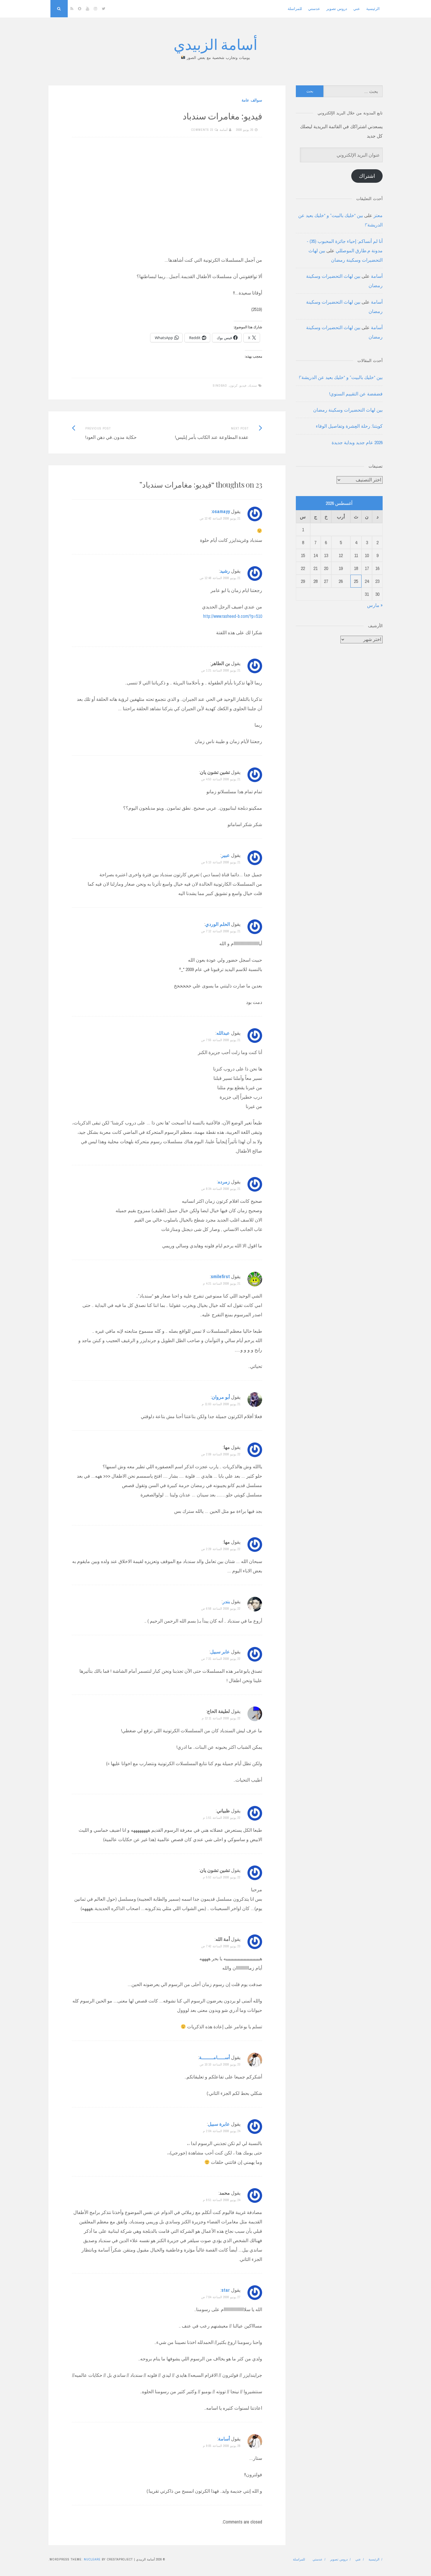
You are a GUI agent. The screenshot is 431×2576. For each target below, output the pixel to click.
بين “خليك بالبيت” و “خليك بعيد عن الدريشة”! (341, 377)
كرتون (233, 385)
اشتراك (367, 176)
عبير (226, 855)
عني (357, 9)
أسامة (224, 130)
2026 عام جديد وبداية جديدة (357, 442)
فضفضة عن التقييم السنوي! (356, 394)
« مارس (375, 605)
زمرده (224, 1182)
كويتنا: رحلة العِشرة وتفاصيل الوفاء (349, 426)
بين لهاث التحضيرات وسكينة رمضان (348, 410)
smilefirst (220, 1276)
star (226, 2290)
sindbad (220, 385)
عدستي (314, 9)
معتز (378, 215)
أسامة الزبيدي (215, 44)
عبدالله (223, 1033)
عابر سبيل (220, 1652)
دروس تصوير (337, 9)
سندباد (253, 385)
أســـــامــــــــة (214, 2057)
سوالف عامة (252, 100)
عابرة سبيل (219, 2124)
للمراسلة (295, 9)
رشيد (225, 571)
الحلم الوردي (218, 924)
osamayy (221, 511)
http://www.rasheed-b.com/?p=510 (233, 616)
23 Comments (202, 130)
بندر (226, 1601)
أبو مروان (221, 1397)
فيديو (243, 385)
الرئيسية (373, 9)
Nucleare (92, 2559)
